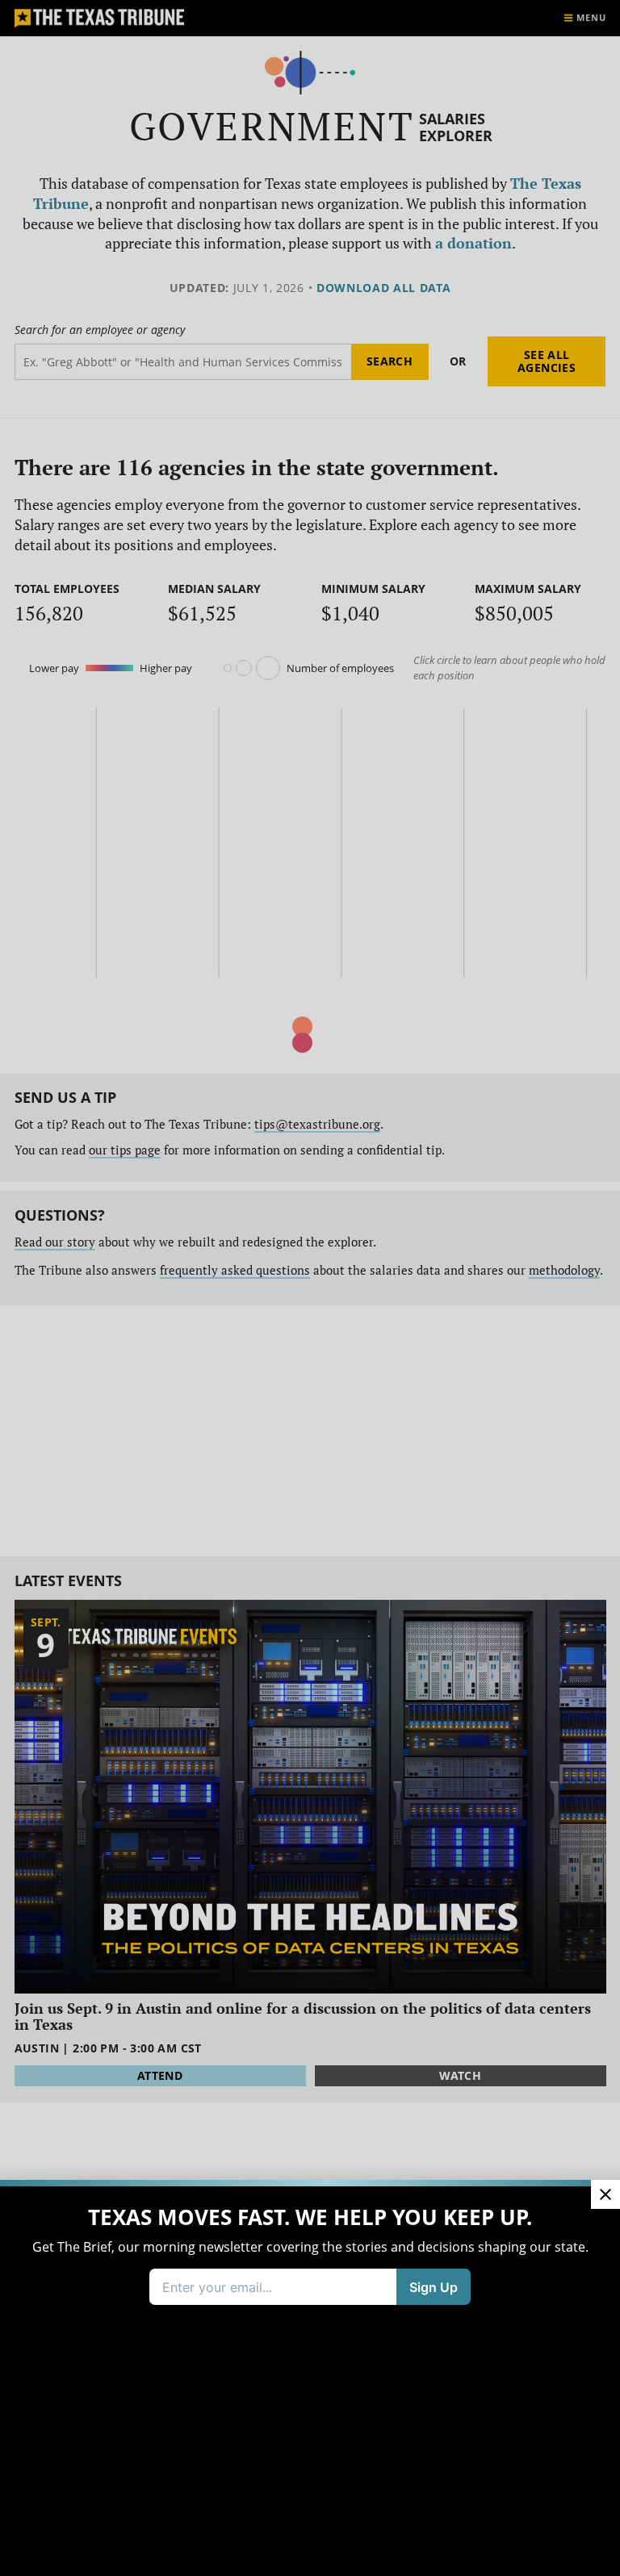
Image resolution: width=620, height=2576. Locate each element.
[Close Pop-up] (605, 2194)
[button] (310, 1288)
